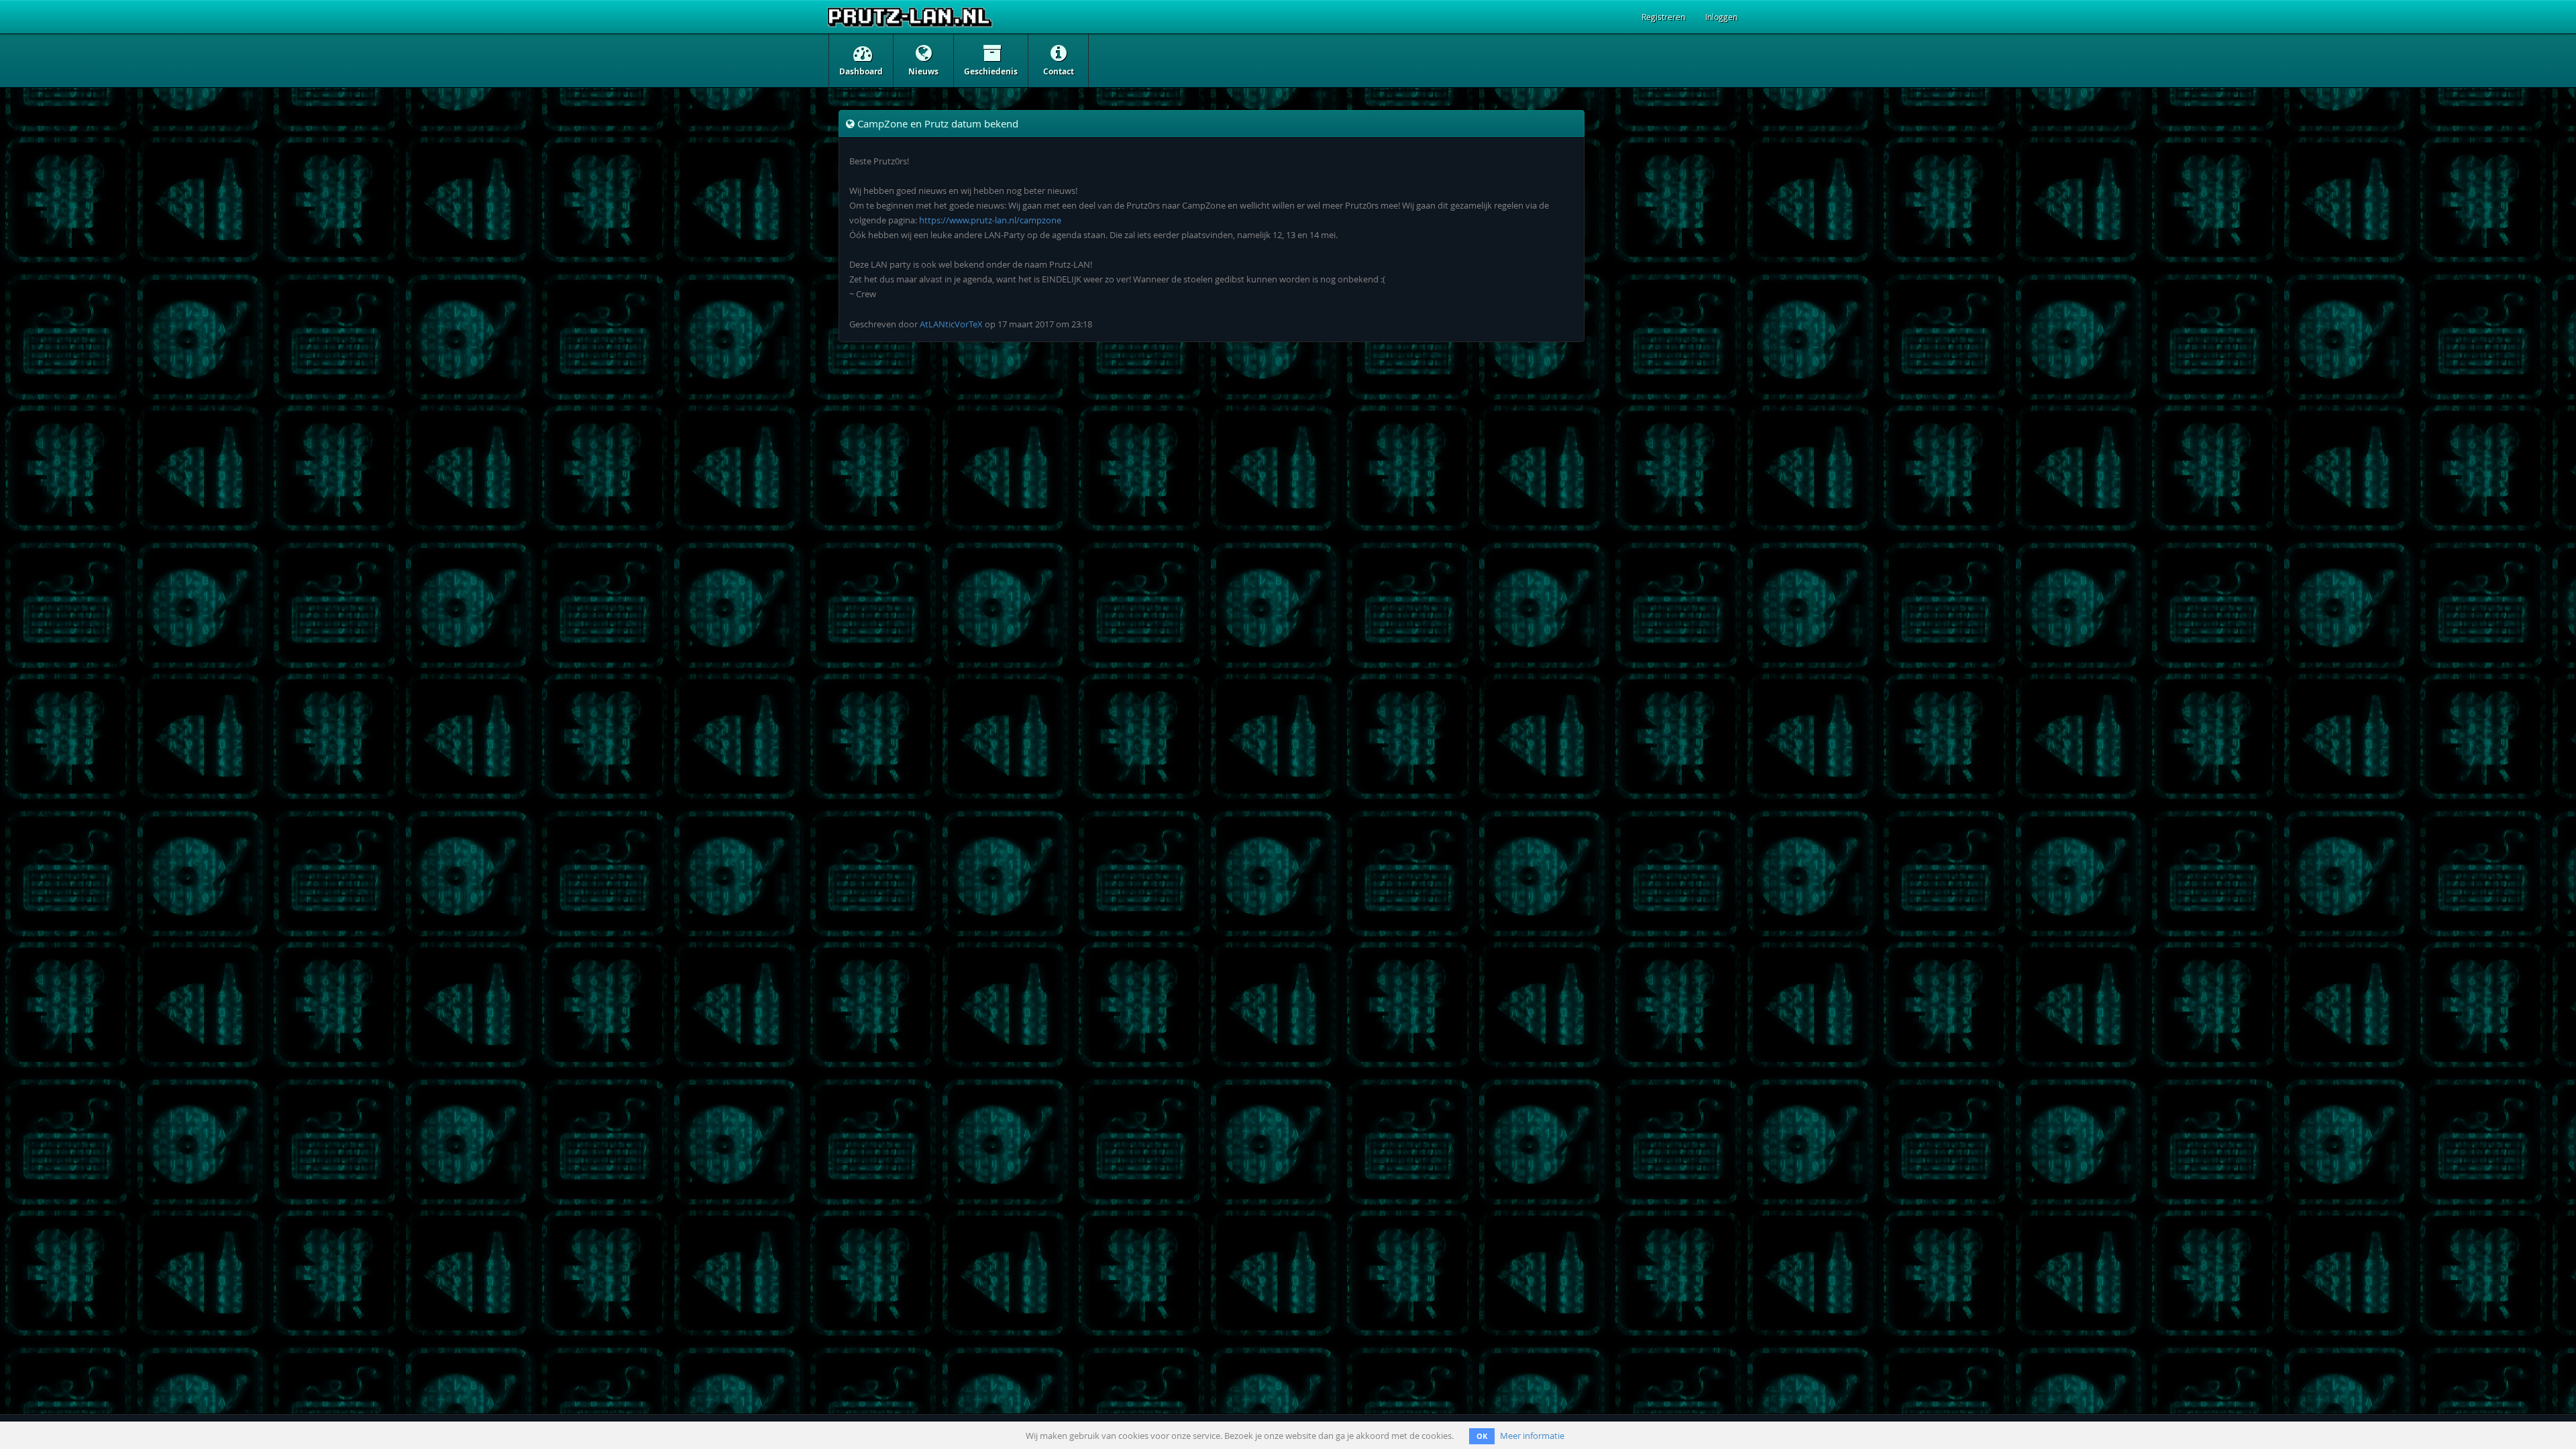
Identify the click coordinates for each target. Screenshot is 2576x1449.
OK (1482, 1436)
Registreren (1663, 17)
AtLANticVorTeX (951, 324)
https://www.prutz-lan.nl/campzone (990, 220)
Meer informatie (1532, 1436)
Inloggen (1721, 17)
